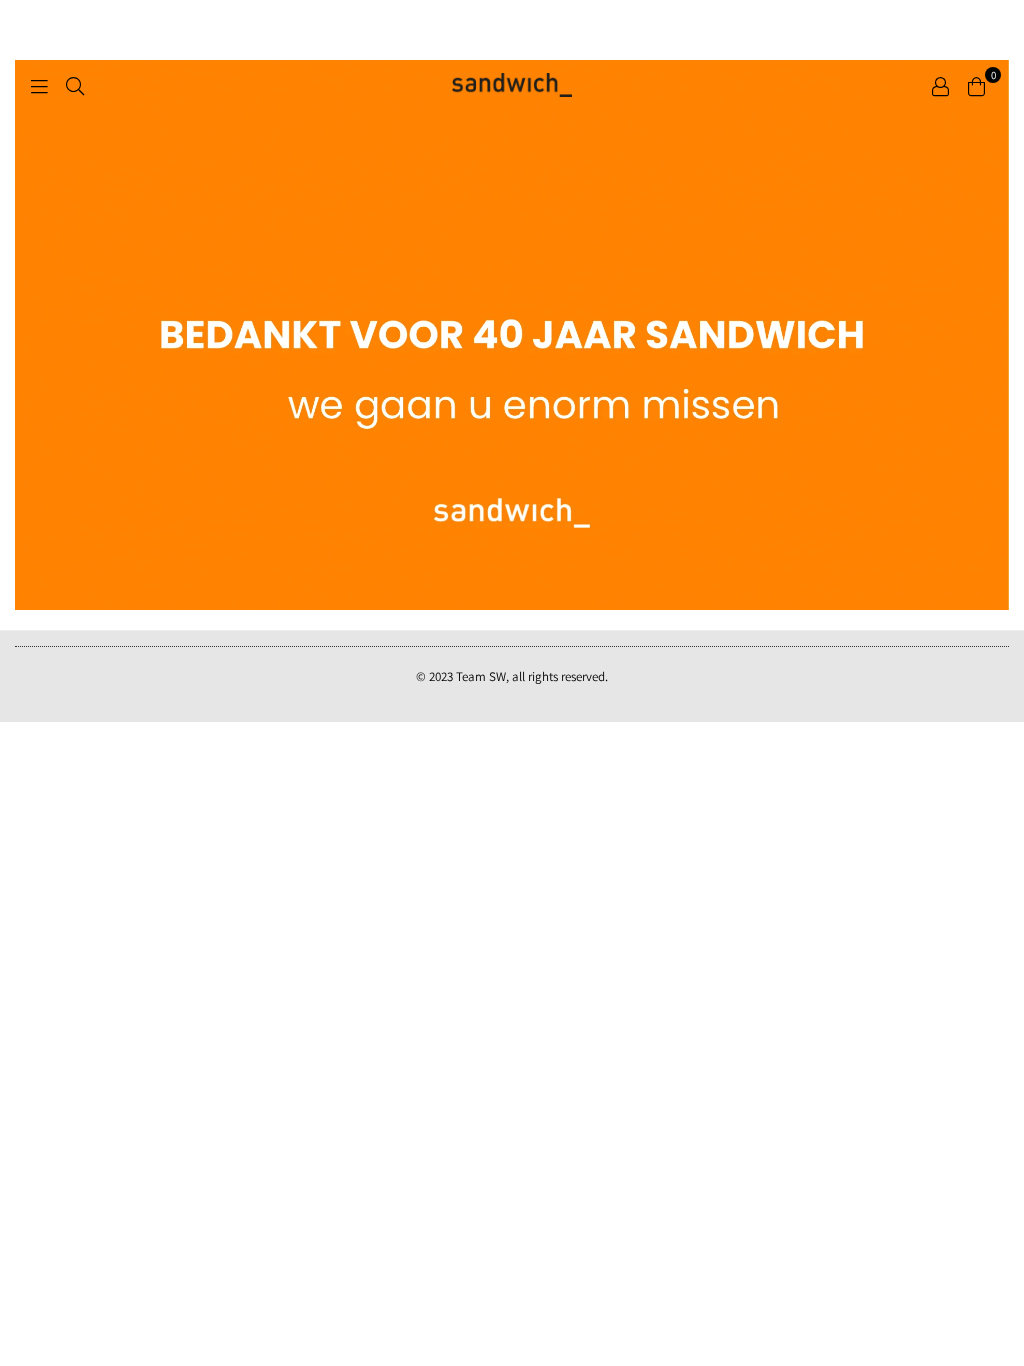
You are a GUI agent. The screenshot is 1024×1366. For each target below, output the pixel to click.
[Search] (75, 85)
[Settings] (940, 85)
